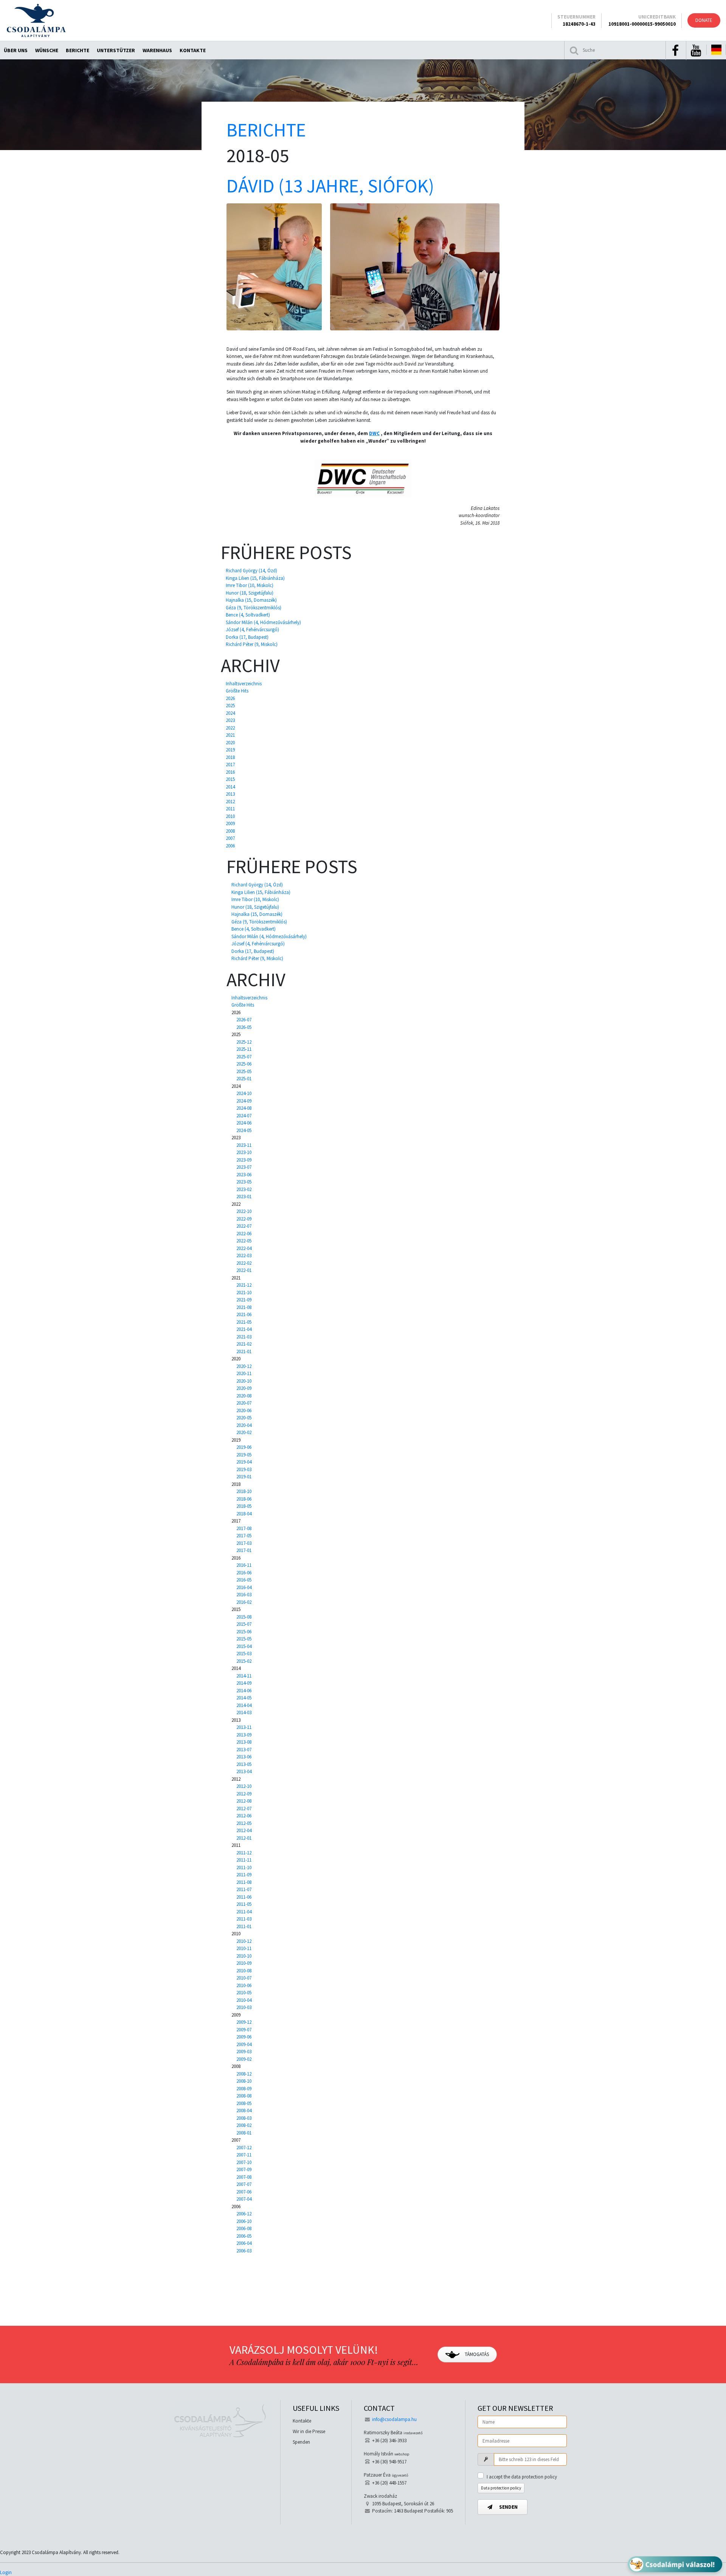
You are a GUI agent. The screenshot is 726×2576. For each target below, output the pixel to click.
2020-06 (244, 1410)
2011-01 (244, 1926)
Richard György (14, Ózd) (251, 571)
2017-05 (244, 1536)
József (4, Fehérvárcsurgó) (252, 630)
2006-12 (244, 2214)
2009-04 (244, 2044)
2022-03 (244, 1255)
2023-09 (244, 1160)
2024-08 (244, 1108)
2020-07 (244, 1403)
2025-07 (244, 1057)
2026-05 (244, 1027)
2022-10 (244, 1211)
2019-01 (244, 1477)
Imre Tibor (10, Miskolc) (250, 585)
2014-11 (244, 1676)
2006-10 (244, 2221)
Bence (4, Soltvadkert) (248, 615)
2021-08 (244, 1307)
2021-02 (244, 1344)
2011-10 (244, 1867)
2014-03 (244, 1712)
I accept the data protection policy (522, 2477)
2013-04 (244, 1771)
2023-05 (244, 1182)
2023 (230, 720)
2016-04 (244, 1587)
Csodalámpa (36, 20)
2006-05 (244, 2236)
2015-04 (244, 1646)
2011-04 (244, 1912)
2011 (230, 809)
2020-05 (244, 1418)
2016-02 (244, 1602)
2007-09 (244, 2169)
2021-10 (244, 1293)
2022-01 (244, 1270)
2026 (230, 698)
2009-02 (244, 2059)
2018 (230, 757)
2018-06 (244, 1499)
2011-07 (244, 1889)
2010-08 (244, 1971)
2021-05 (244, 1322)
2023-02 (244, 1189)
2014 (230, 787)
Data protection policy (501, 2488)
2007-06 (244, 2192)
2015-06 (244, 1632)
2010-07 (244, 1978)
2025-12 (244, 1042)
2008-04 (244, 2111)
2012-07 (244, 1808)
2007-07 (244, 2184)
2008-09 (244, 2089)
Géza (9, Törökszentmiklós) (254, 608)
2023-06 (244, 1175)
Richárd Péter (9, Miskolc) (252, 644)
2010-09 (244, 1963)
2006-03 (244, 2251)
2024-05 (244, 1130)
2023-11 (244, 1145)
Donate (704, 20)
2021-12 (244, 1285)
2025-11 (244, 1049)
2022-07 (244, 1226)
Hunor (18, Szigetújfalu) (250, 593)
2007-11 (244, 2155)
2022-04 (244, 1248)
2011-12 (244, 1853)
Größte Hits (237, 691)
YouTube (696, 51)
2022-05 (244, 1241)
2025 (230, 706)
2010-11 (244, 1948)
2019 (230, 750)
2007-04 (244, 2199)
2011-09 (244, 1875)
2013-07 (244, 1750)
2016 (230, 772)
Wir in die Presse (309, 2431)
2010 (230, 816)
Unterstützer (116, 50)
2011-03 (244, 1919)
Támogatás (476, 2354)
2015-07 (244, 1624)
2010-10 (244, 1956)
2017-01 (244, 1550)
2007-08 (244, 2177)
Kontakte (193, 50)
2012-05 (244, 1823)
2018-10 (244, 1491)
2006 (230, 846)
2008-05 (244, 2103)
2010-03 (244, 2007)
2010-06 (244, 1985)
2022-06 (244, 1234)
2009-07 (244, 2030)
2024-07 (244, 1116)
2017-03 (244, 1543)
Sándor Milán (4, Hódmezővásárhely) (263, 622)
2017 (230, 764)
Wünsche (47, 50)
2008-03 (244, 2118)
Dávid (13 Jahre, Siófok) (330, 186)
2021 (230, 735)
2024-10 (244, 1093)
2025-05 (244, 1071)
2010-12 (244, 1941)
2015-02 (244, 1661)
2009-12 (244, 2022)
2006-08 (244, 2228)
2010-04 (244, 2000)
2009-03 (244, 2052)
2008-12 (244, 2074)
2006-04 (244, 2243)
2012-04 (244, 1830)
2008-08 (244, 2096)
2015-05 (244, 1639)
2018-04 (244, 1514)
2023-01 (244, 1197)
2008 (230, 831)
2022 (230, 728)
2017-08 (244, 1528)
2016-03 (244, 1595)
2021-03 (244, 1337)
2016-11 (244, 1565)
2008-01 (244, 2133)
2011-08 (244, 1882)
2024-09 (244, 1101)
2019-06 (244, 1447)
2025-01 (244, 1079)
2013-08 (244, 1742)
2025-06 (244, 1064)
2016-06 (244, 1573)
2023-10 (244, 1152)
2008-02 (244, 2125)
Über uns (16, 50)
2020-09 (244, 1388)
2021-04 (244, 1329)
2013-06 (244, 1757)
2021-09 (244, 1300)
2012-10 (244, 1786)
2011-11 (244, 1860)
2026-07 (244, 1020)
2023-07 (244, 1167)
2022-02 (244, 1263)
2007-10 (244, 2162)
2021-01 (244, 1352)
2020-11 (244, 1373)
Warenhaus (157, 50)
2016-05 (244, 1580)
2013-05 (244, 1764)
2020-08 (244, 1396)
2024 (230, 713)
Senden (508, 2507)
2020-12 (244, 1366)
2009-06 (244, 2037)
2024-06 (244, 1123)
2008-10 (244, 2081)
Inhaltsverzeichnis (244, 684)
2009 (230, 823)
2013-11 (244, 1727)
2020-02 (244, 1432)
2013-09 (244, 1735)
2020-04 (244, 1425)
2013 (230, 794)
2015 (230, 779)
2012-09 (244, 1794)
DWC (374, 433)
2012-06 (244, 1816)
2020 (230, 743)
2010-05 (244, 1993)
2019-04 (244, 1462)
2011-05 (244, 1904)
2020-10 (244, 1381)
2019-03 (244, 1469)
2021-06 (244, 1314)
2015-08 (244, 1617)
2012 (230, 802)
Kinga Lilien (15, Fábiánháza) (255, 578)
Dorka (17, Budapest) (247, 637)
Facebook (675, 51)
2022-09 (244, 1219)
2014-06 (244, 1691)
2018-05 (244, 1506)
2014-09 (244, 1683)
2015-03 (244, 1654)
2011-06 (244, 1897)
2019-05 (244, 1455)
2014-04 (244, 1705)
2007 (230, 838)
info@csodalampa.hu (394, 2419)
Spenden (301, 2442)
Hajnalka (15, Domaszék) (251, 600)
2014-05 (244, 1698)
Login (6, 2572)
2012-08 (244, 1801)
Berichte (78, 50)
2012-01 (244, 1838)
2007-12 (244, 2148)
